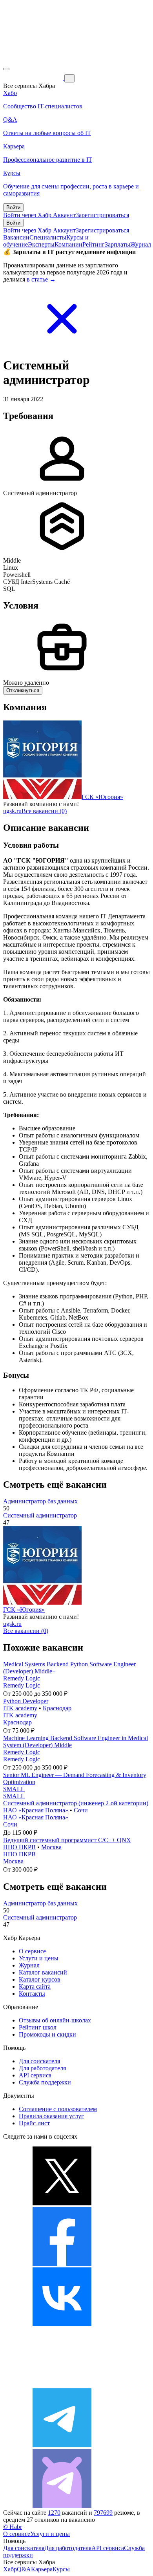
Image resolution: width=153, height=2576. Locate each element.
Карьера (42, 2569)
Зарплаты (117, 244)
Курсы (61, 2569)
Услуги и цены (39, 1958)
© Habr (13, 2527)
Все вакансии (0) (44, 811)
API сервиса (35, 2075)
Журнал (141, 244)
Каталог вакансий (43, 1972)
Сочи (81, 1810)
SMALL (14, 1789)
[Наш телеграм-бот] (62, 2506)
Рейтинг (94, 244)
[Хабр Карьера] (34, 78)
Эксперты (41, 244)
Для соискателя (39, 2061)
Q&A (24, 2569)
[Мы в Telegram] (62, 2445)
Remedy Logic (22, 1678)
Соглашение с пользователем (58, 2109)
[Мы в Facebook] (62, 2264)
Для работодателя (42, 2068)
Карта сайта (35, 1986)
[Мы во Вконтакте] (62, 2324)
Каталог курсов (40, 1979)
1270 (54, 2513)
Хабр (10, 2569)
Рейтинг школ (38, 2027)
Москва (51, 1847)
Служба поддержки (45, 2082)
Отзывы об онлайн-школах (55, 2020)
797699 (103, 2513)
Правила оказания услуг (51, 2116)
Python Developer (26, 1701)
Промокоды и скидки (47, 2034)
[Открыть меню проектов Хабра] (6, 69)
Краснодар (57, 1708)
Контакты (32, 1994)
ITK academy (20, 1708)
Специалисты (48, 237)
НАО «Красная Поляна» (36, 1810)
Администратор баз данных (40, 1501)
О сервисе (32, 1951)
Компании (68, 244)
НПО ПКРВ (19, 1847)
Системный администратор (40, 1515)
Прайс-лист (34, 2123)
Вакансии (16, 237)
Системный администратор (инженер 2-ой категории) (76, 1803)
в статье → (41, 279)
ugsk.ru (12, 811)
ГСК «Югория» (102, 797)
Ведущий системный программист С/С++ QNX (67, 1840)
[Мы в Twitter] (62, 2203)
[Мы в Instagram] (62, 2385)
